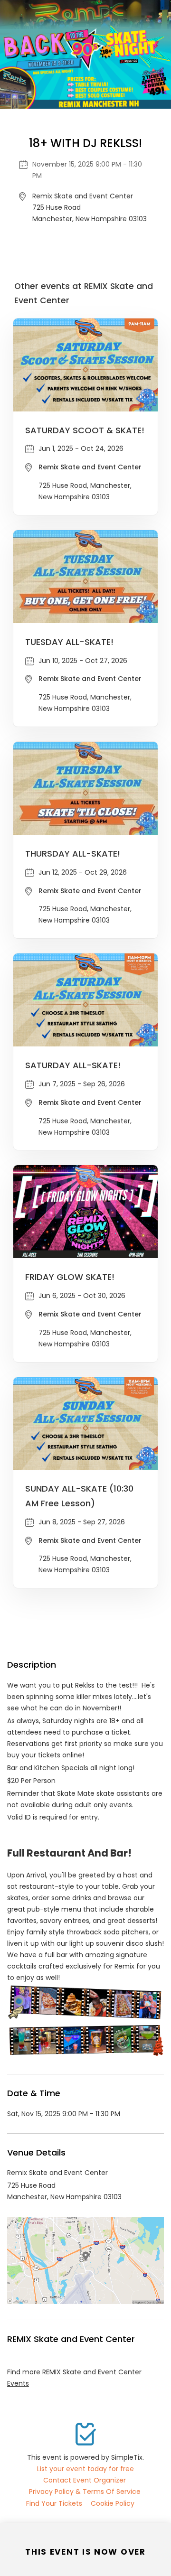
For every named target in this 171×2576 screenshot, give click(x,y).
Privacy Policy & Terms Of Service (85, 2492)
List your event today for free (85, 2469)
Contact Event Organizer (85, 2480)
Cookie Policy (113, 2503)
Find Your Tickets (54, 2503)
